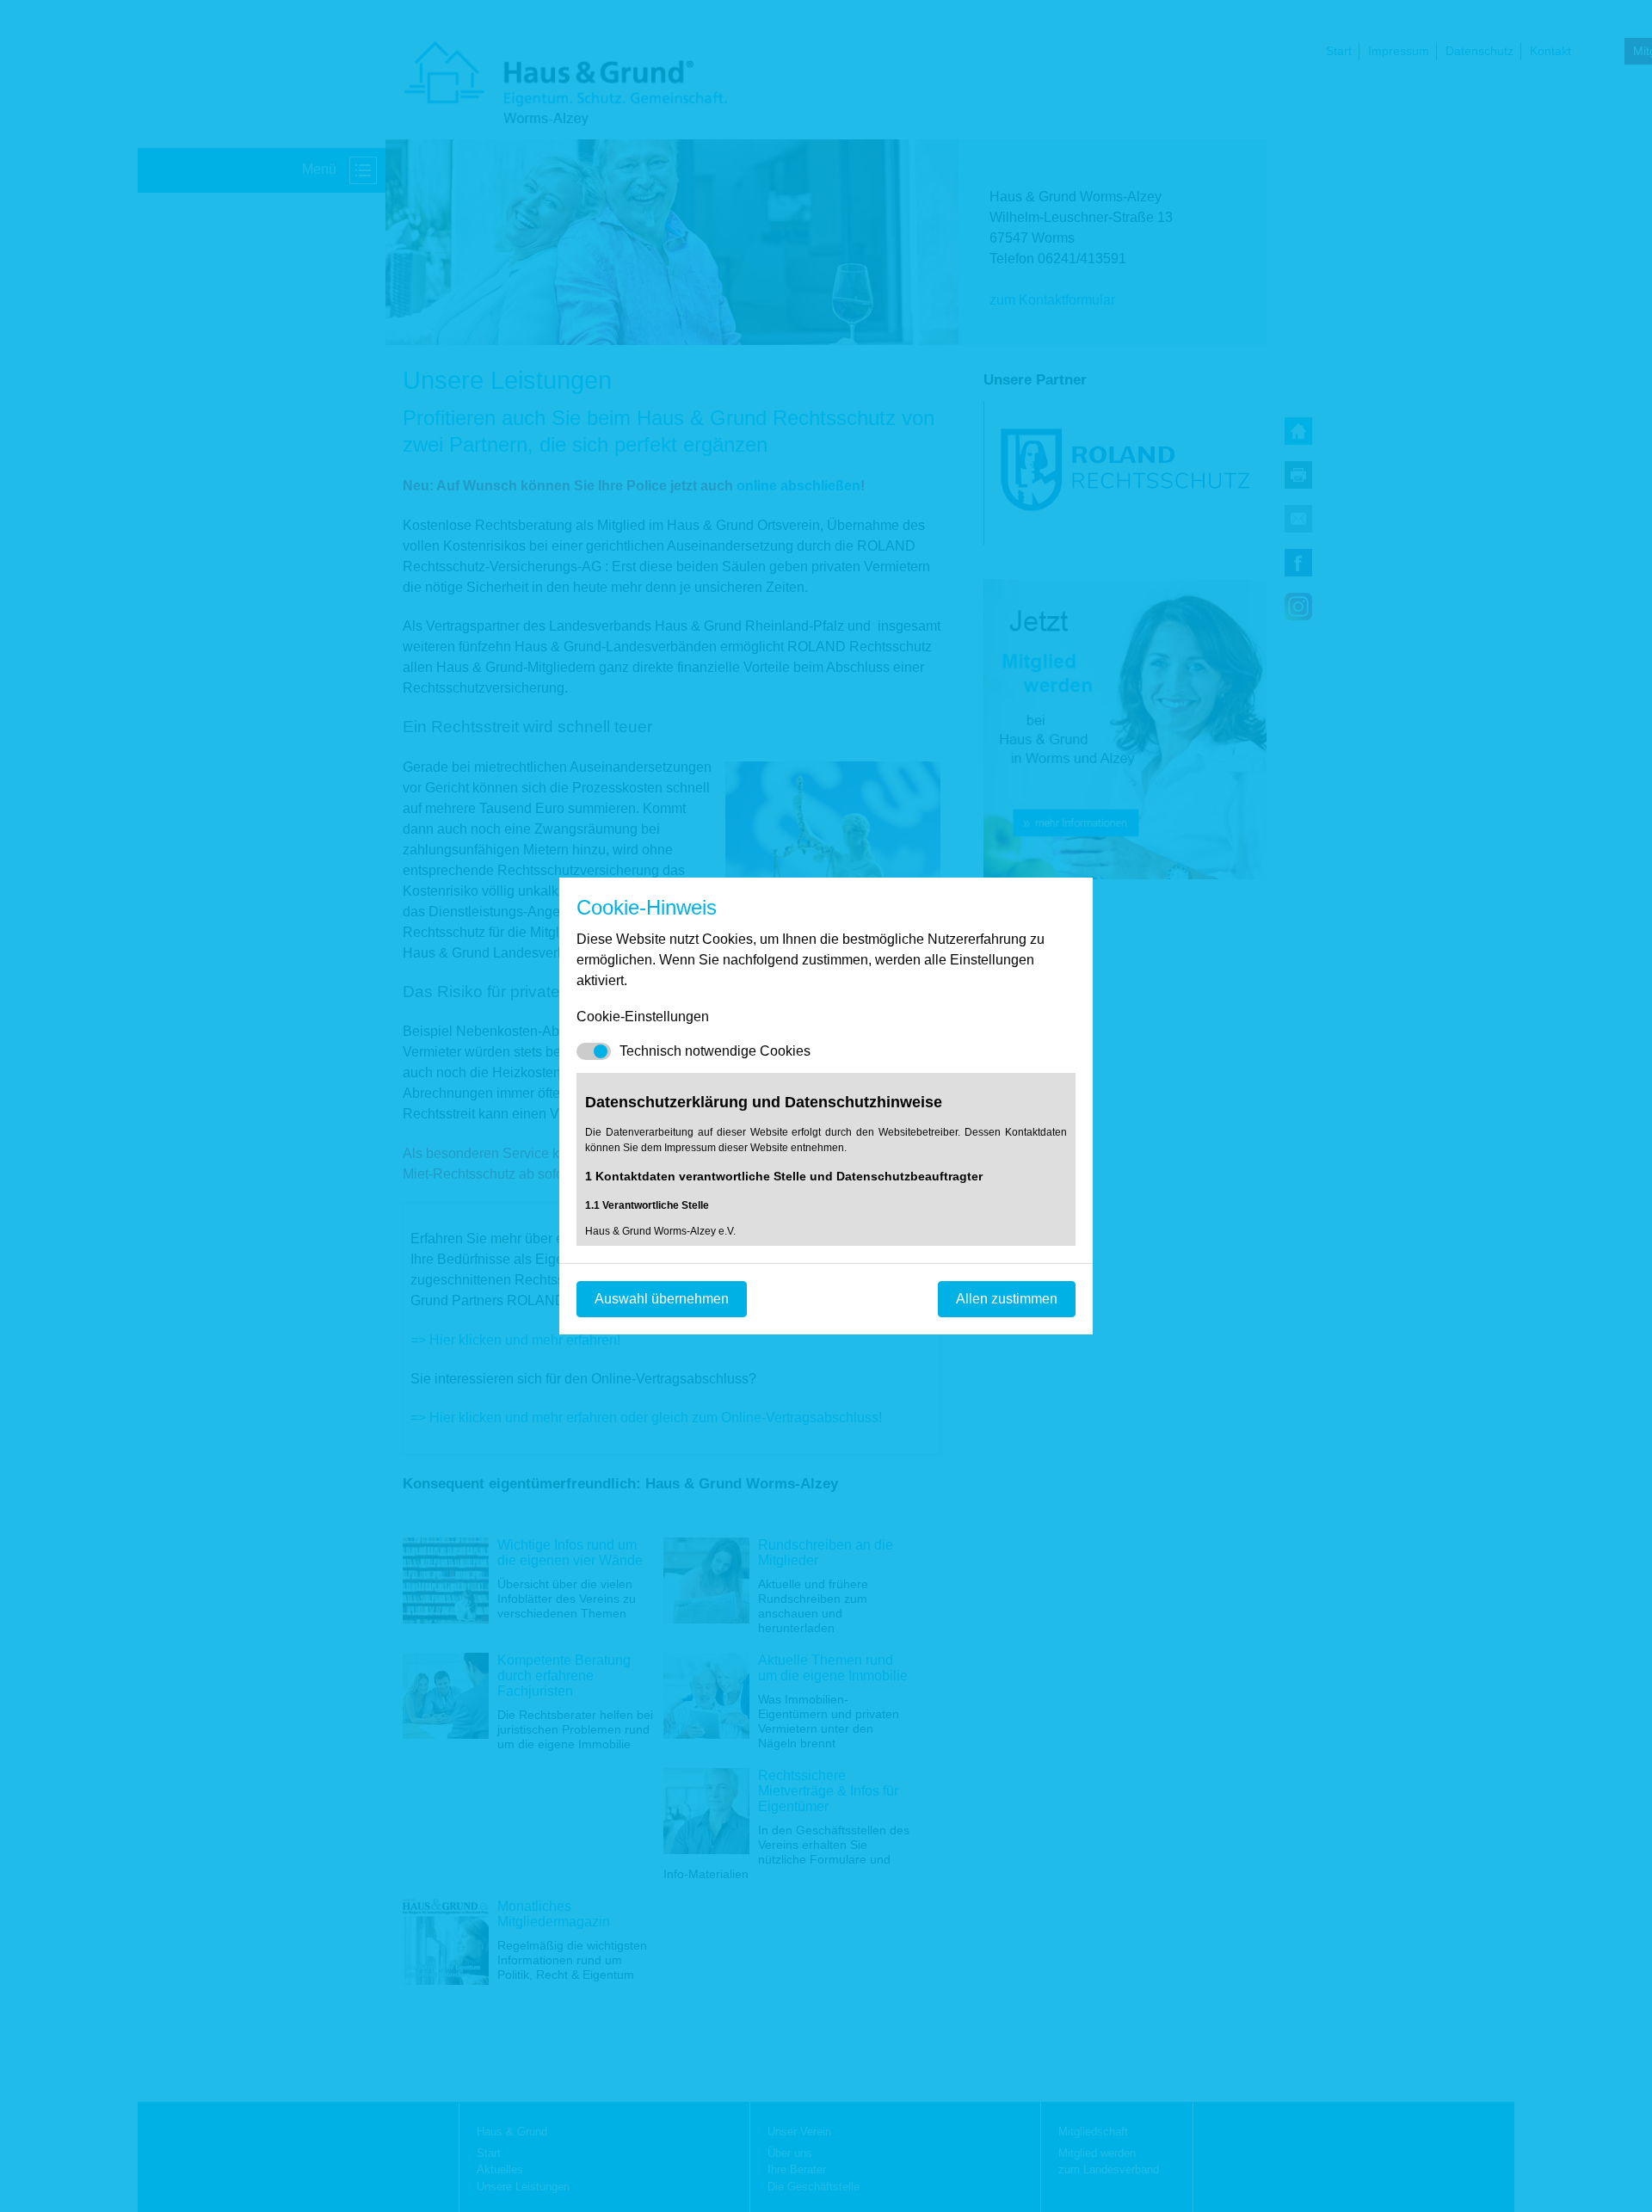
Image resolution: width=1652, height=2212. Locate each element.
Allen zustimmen (1007, 1299)
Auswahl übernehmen (662, 1299)
